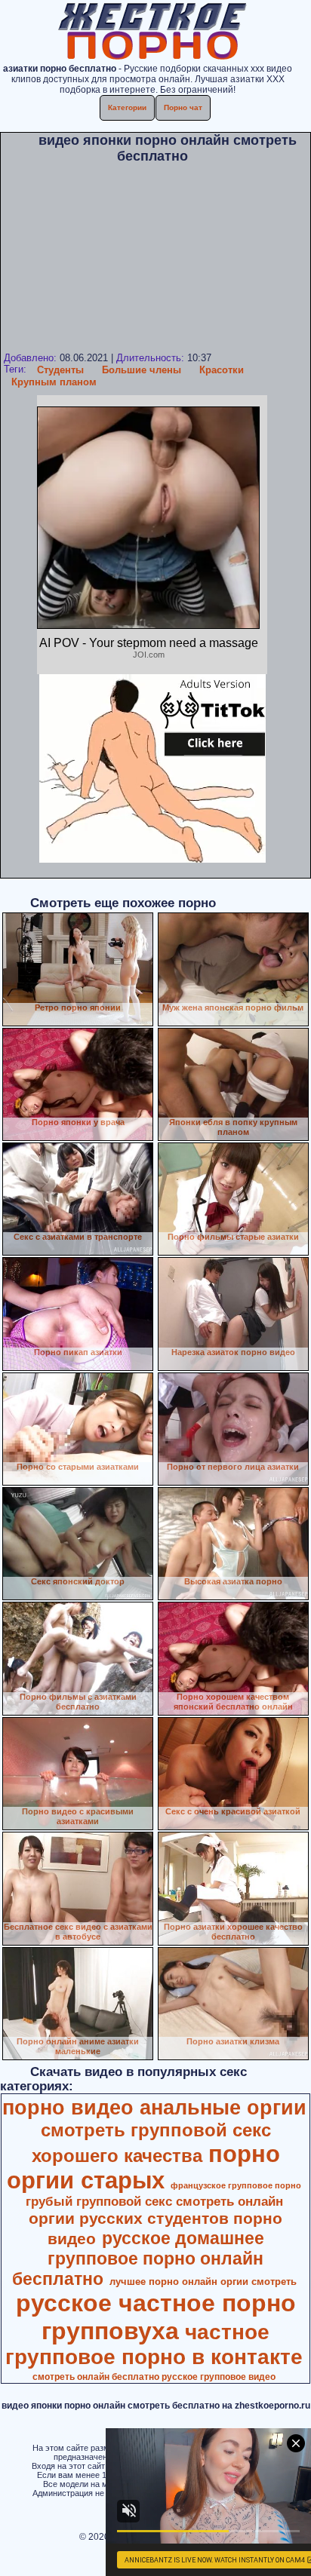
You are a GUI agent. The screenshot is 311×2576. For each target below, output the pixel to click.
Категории (127, 107)
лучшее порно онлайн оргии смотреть (203, 2282)
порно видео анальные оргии (154, 2108)
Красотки (222, 370)
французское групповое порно (236, 2185)
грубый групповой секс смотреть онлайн (154, 2201)
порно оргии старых (143, 2167)
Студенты (60, 370)
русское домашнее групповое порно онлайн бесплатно (138, 2259)
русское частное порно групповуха (156, 2317)
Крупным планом (54, 382)
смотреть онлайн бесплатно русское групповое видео (154, 2377)
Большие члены (142, 370)
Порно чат (183, 107)
